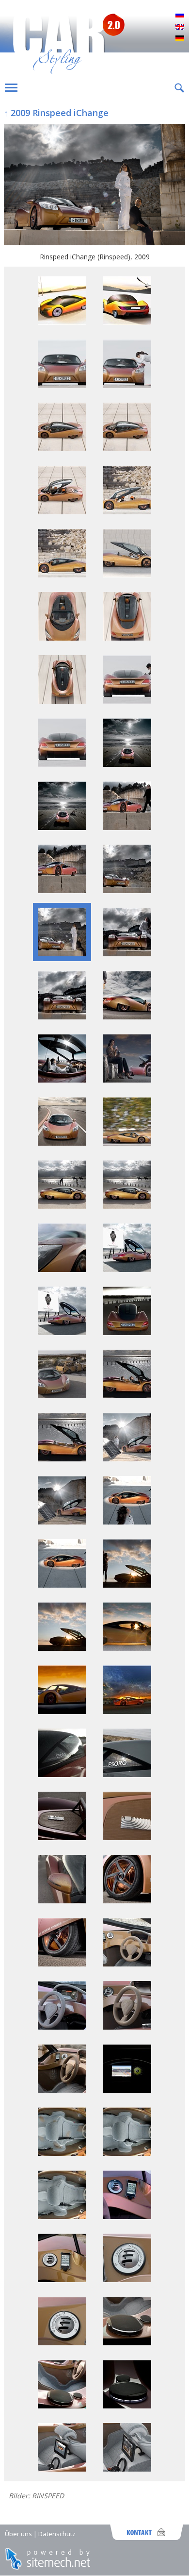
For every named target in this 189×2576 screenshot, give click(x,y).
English (180, 27)
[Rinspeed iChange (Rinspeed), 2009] (94, 186)
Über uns (18, 2534)
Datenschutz (57, 2534)
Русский (180, 16)
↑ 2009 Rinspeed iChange (56, 113)
